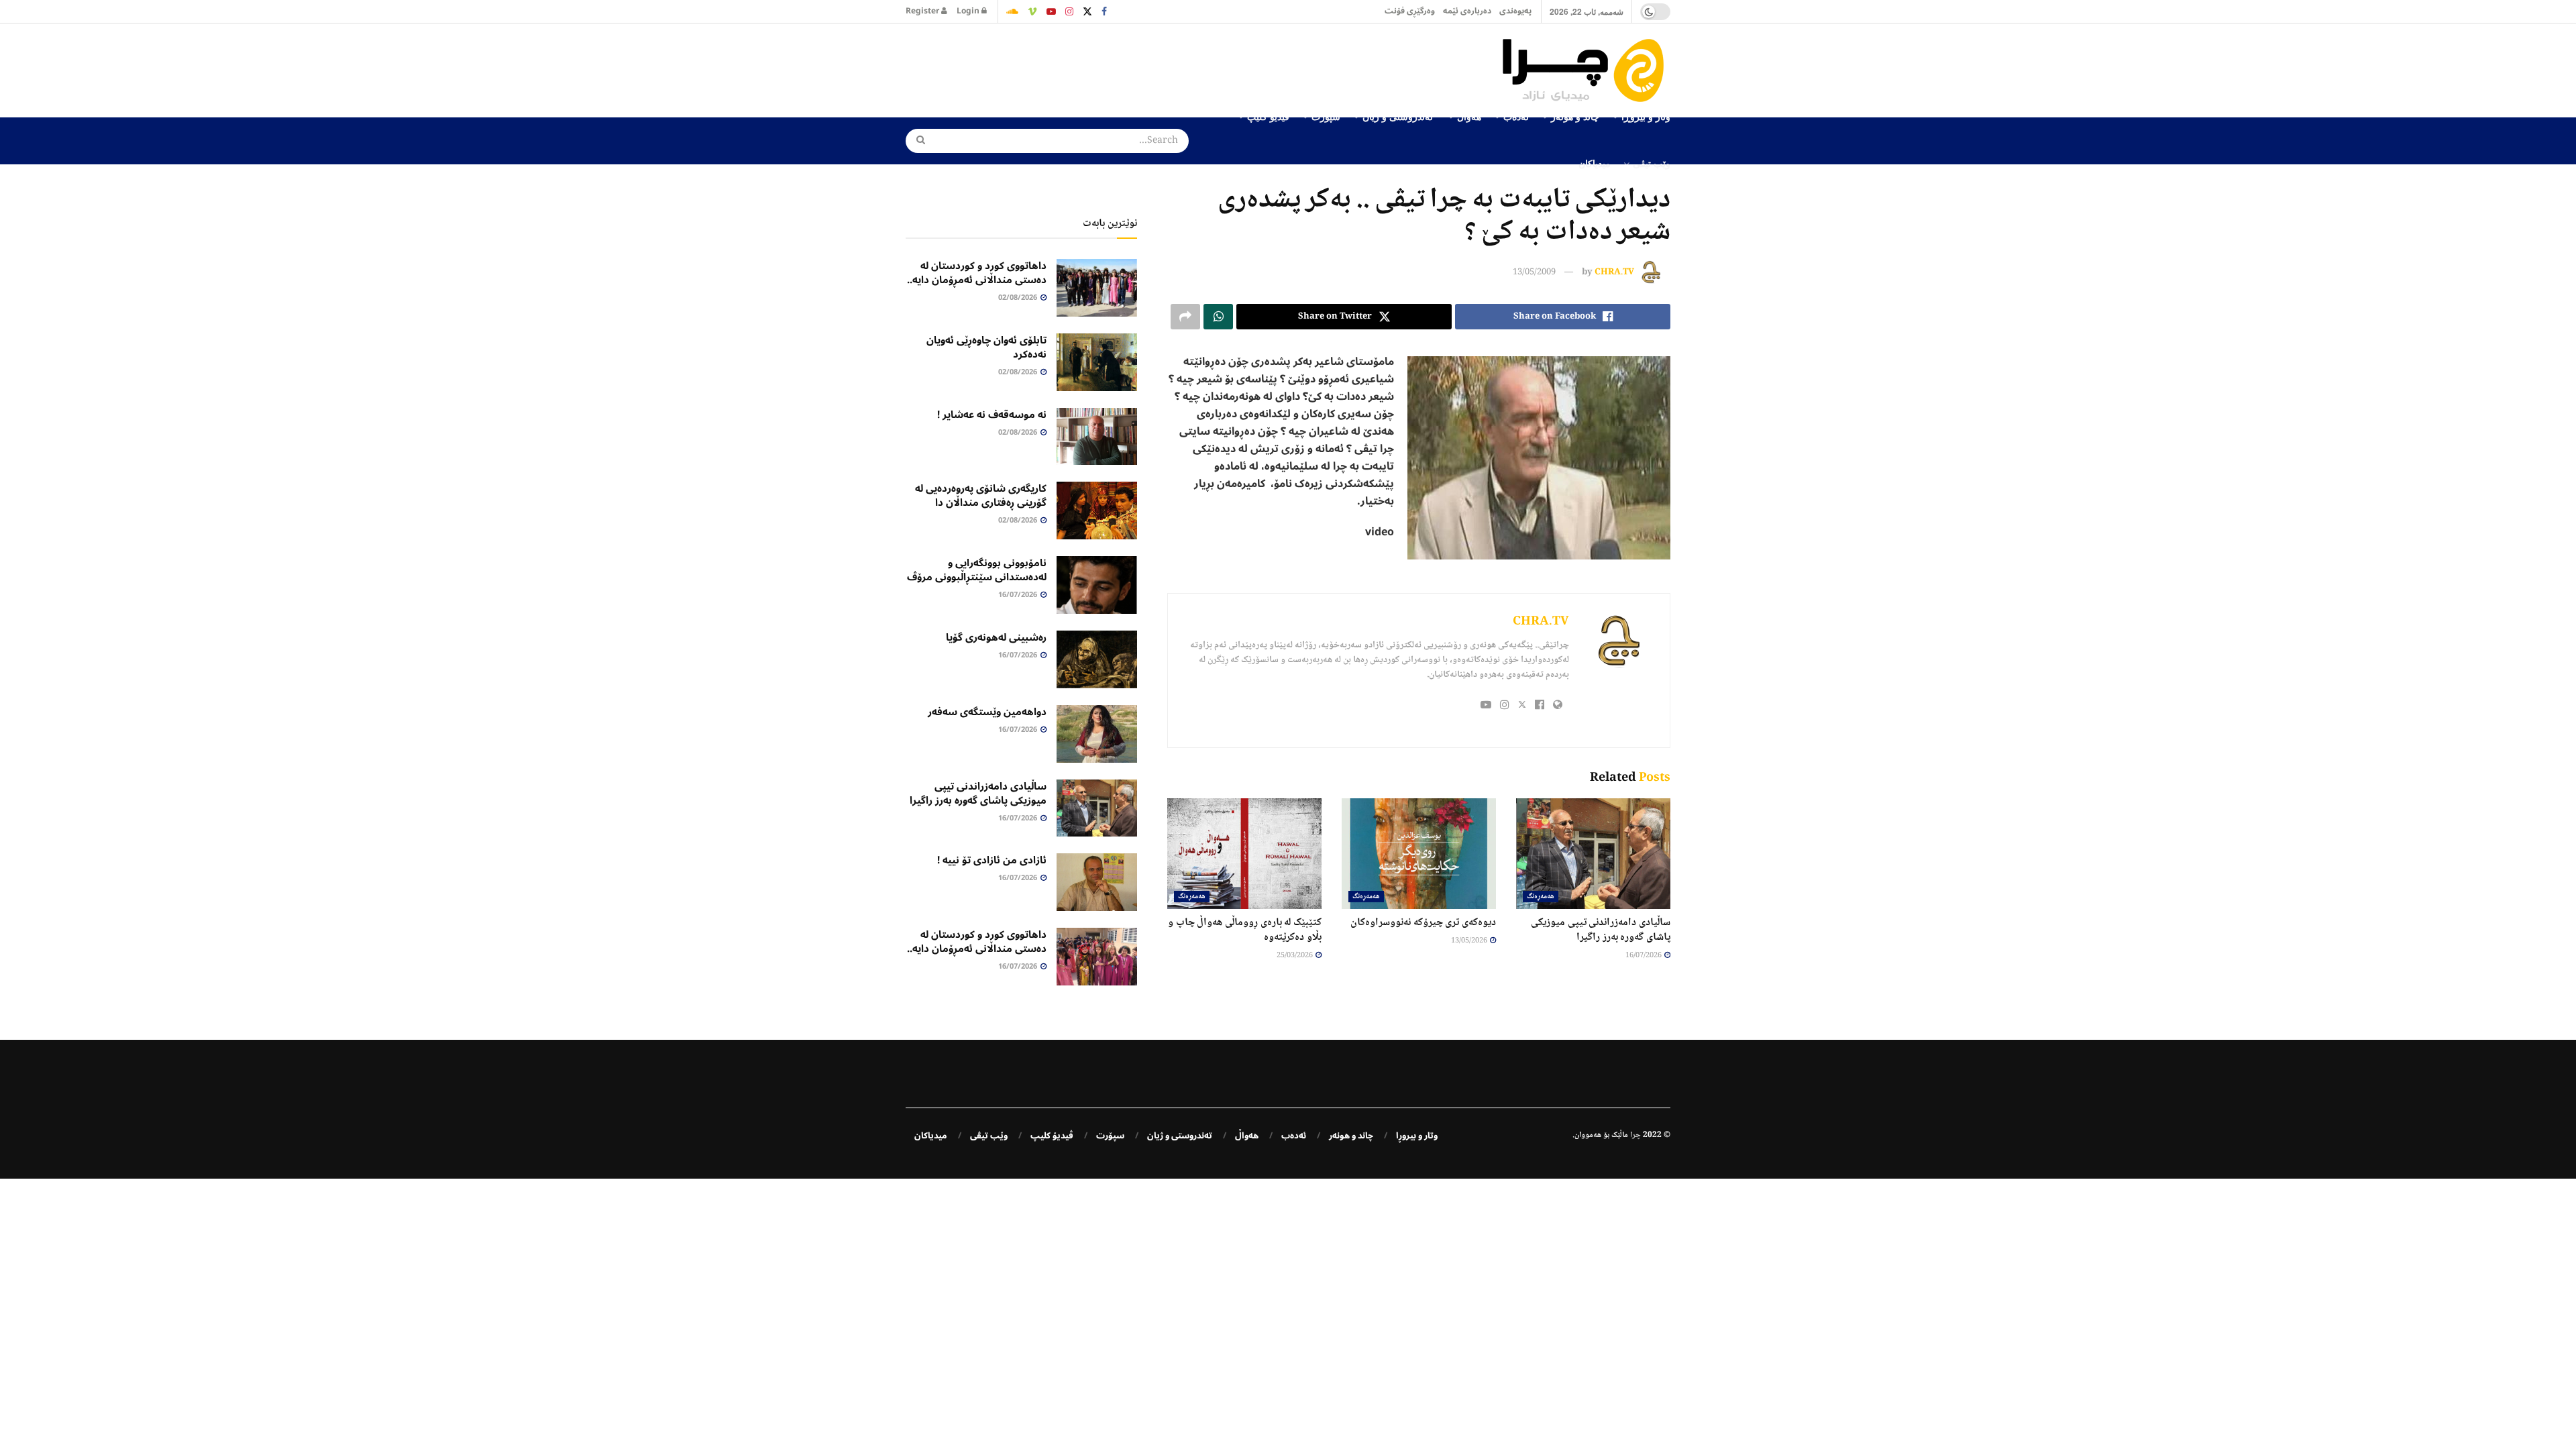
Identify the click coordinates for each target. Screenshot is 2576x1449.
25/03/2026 (1295, 956)
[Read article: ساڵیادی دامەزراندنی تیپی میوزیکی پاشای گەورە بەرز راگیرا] (1593, 853)
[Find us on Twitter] (1087, 11)
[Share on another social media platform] (1185, 317)
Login (969, 11)
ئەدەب (1294, 1136)
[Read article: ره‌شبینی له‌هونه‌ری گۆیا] (1097, 659)
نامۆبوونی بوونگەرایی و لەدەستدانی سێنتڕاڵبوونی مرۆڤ (977, 570)
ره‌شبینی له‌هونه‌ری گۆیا (996, 637)
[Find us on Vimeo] (1032, 11)
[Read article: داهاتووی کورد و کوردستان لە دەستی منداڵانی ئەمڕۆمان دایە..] (1097, 288)
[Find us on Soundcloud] (1012, 11)
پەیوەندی (1515, 11)
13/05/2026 (1470, 941)
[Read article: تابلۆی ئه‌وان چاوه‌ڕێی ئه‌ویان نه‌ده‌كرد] (1097, 362)
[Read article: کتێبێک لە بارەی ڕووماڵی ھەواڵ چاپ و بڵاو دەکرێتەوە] (1244, 853)
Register (923, 11)
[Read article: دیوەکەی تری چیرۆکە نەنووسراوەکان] (1419, 853)
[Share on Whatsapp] (1218, 317)
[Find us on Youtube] (1051, 11)
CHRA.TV (1614, 272)
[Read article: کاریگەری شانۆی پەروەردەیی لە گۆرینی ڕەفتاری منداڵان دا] (1097, 511)
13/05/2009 (1534, 272)
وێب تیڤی (1652, 163)
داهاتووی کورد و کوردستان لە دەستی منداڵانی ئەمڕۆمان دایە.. (977, 273)
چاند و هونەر (1351, 1136)
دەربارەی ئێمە (1467, 11)
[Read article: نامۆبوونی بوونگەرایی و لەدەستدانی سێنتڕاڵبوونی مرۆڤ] (1097, 585)
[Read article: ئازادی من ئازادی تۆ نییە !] (1097, 882)
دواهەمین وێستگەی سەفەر (987, 712)
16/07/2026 (1644, 956)
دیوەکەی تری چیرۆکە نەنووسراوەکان (1423, 923)
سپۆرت (1110, 1136)
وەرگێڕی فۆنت (1410, 11)
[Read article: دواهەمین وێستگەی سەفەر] (1097, 734)
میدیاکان (1595, 163)
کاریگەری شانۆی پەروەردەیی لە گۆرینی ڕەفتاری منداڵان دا (981, 495)
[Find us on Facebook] (1104, 11)
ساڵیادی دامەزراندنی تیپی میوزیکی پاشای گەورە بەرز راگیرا (1601, 930)
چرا (1635, 1135)
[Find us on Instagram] (1069, 11)
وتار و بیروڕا (1417, 1136)
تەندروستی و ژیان (1180, 1136)
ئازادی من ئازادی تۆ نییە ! (992, 860)
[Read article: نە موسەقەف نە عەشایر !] (1097, 437)
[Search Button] (916, 141)
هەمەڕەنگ (1541, 897)
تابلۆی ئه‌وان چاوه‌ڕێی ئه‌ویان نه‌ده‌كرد (986, 347)
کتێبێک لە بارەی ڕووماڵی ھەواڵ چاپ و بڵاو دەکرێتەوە (1245, 930)
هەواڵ (1247, 1136)
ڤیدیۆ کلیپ (1052, 1136)
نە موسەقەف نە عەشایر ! (992, 415)
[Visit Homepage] (1587, 70)
